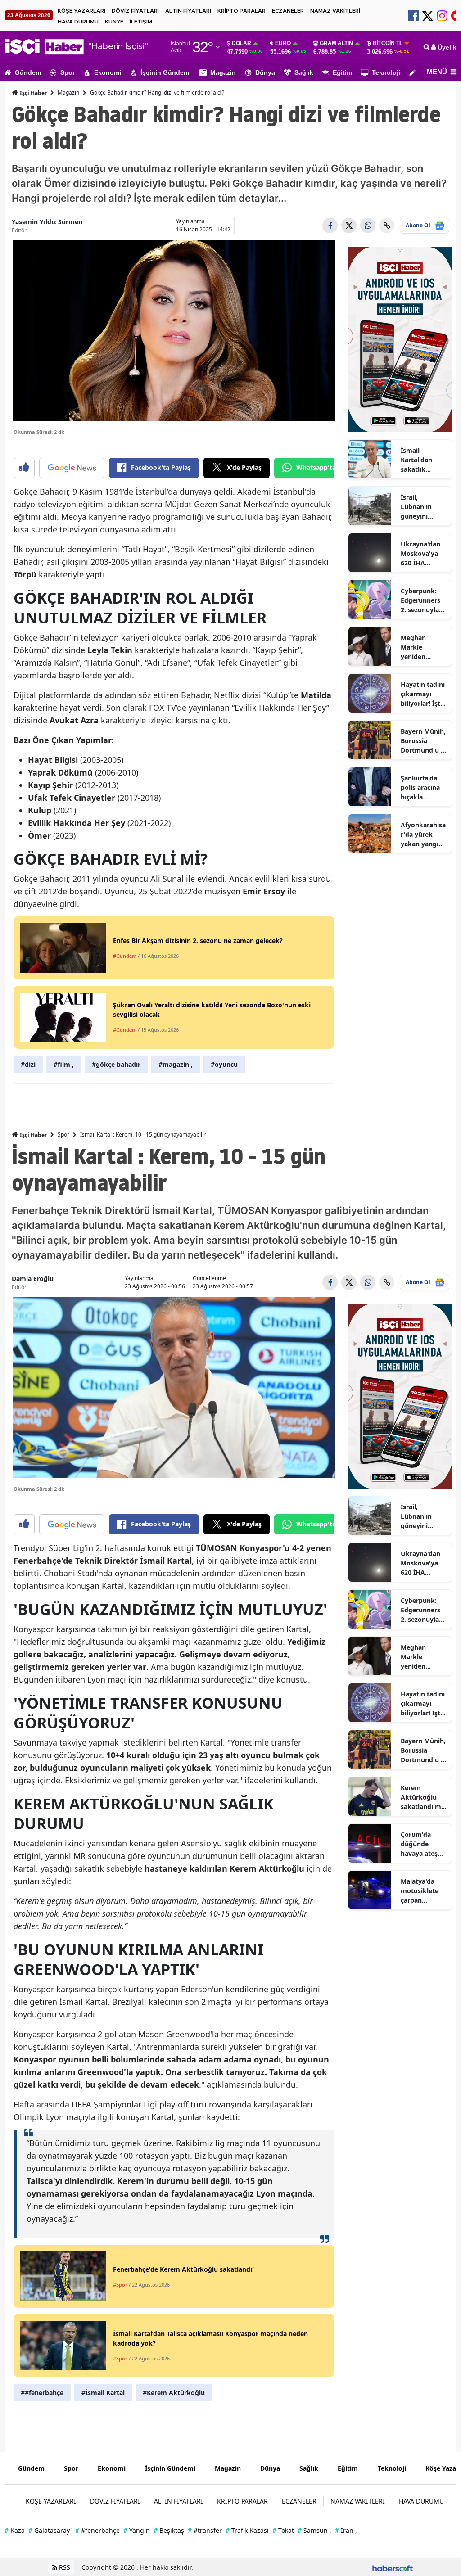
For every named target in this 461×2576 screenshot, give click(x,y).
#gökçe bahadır (116, 1064)
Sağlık (304, 72)
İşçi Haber (33, 93)
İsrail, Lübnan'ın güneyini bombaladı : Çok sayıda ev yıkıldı (422, 507)
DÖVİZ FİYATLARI (135, 11)
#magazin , (176, 1064)
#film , (64, 1064)
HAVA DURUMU (78, 22)
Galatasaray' (50, 2530)
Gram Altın (336, 43)
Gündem (28, 72)
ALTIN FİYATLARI (188, 11)
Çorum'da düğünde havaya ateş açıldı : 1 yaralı (423, 1844)
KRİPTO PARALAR (242, 11)
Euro (283, 43)
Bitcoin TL (388, 43)
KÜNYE (114, 22)
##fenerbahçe (42, 2393)
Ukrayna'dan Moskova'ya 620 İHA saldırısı (420, 554)
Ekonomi (108, 72)
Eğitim (342, 72)
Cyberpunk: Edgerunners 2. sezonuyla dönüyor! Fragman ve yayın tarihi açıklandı (420, 600)
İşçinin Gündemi (166, 72)
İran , (346, 2530)
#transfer (205, 2530)
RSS (64, 2567)
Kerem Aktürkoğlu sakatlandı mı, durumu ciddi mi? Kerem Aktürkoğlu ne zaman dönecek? (423, 1797)
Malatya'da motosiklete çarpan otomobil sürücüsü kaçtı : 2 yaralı (423, 1891)
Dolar (242, 43)
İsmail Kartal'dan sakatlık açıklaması (417, 460)
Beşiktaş (169, 2530)
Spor (68, 72)
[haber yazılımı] (393, 2567)
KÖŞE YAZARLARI (81, 11)
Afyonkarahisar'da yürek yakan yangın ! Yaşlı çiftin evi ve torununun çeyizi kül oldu (423, 835)
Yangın (137, 2530)
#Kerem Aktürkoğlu (174, 2393)
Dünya (265, 72)
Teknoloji (386, 72)
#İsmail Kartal (103, 2393)
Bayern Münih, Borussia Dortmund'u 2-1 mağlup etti (424, 741)
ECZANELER (288, 11)
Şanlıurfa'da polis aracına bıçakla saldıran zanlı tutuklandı (421, 788)
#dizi (28, 1064)
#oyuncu (224, 1064)
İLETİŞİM (141, 22)
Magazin (223, 72)
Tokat (283, 2530)
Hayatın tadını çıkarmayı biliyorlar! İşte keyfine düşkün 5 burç (423, 694)
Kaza (15, 2530)
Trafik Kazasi (247, 2530)
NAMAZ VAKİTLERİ (335, 11)
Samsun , (314, 2530)
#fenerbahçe (97, 2530)
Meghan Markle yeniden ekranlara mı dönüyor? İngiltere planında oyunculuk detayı (420, 647)
